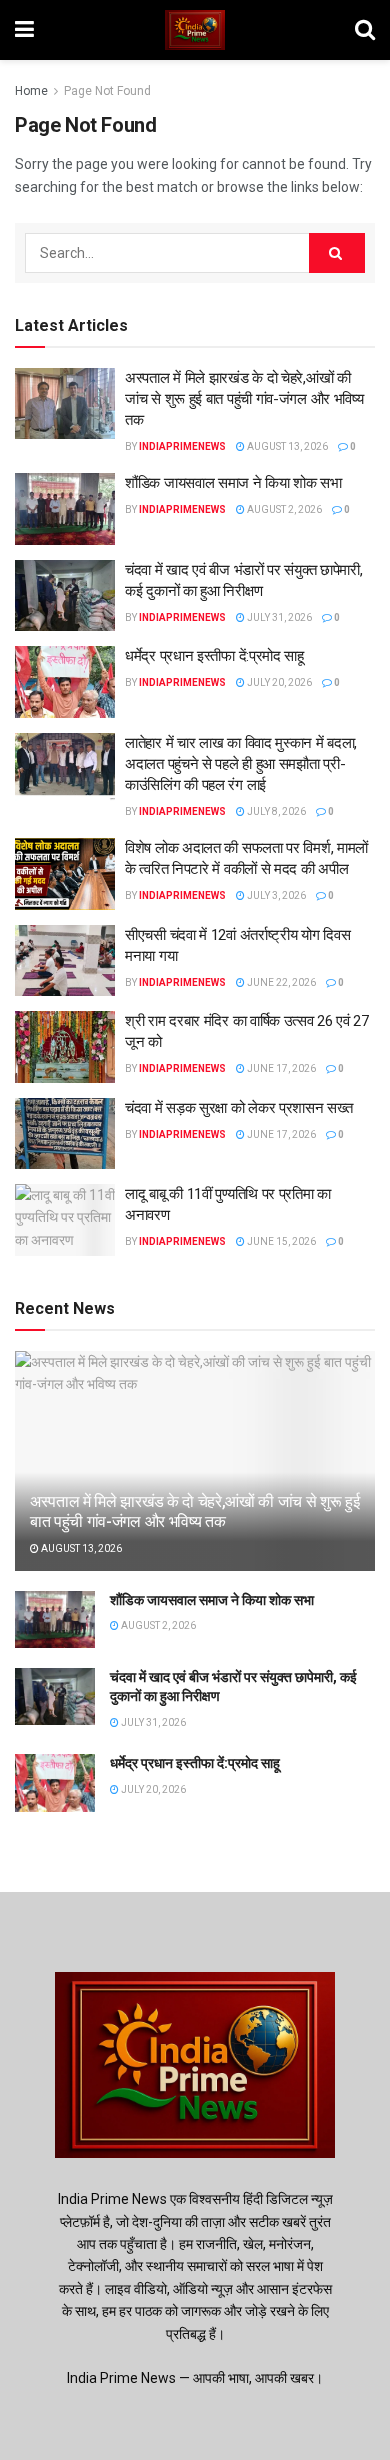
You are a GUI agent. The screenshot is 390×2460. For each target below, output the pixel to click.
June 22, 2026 (280, 982)
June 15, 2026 (280, 1241)
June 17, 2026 (280, 1068)
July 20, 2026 (278, 682)
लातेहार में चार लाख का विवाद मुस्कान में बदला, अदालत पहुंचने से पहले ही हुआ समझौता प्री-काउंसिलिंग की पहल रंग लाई (241, 764)
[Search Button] (337, 253)
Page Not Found (107, 91)
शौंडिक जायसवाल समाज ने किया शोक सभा (233, 483)
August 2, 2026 (283, 509)
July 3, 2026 (275, 895)
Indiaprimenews (182, 446)
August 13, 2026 (286, 446)
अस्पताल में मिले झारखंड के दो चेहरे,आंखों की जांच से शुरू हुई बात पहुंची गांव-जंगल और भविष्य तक (244, 399)
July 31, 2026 (278, 617)
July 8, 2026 (275, 811)
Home (31, 91)
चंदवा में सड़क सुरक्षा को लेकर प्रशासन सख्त (238, 1108)
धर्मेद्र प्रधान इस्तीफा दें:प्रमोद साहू (214, 656)
